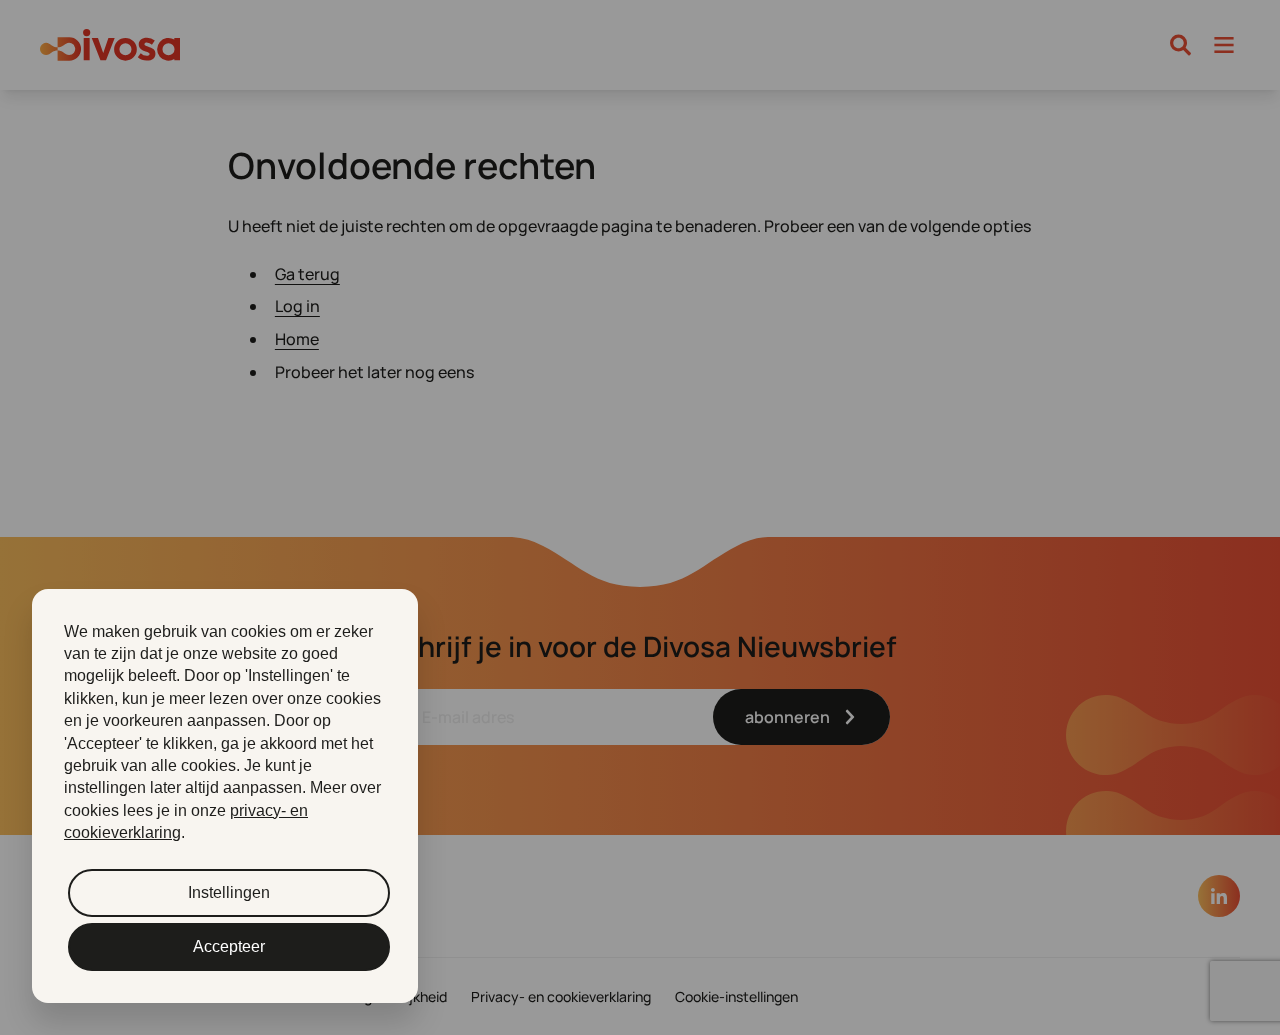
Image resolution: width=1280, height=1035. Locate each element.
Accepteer (229, 946)
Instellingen (229, 892)
